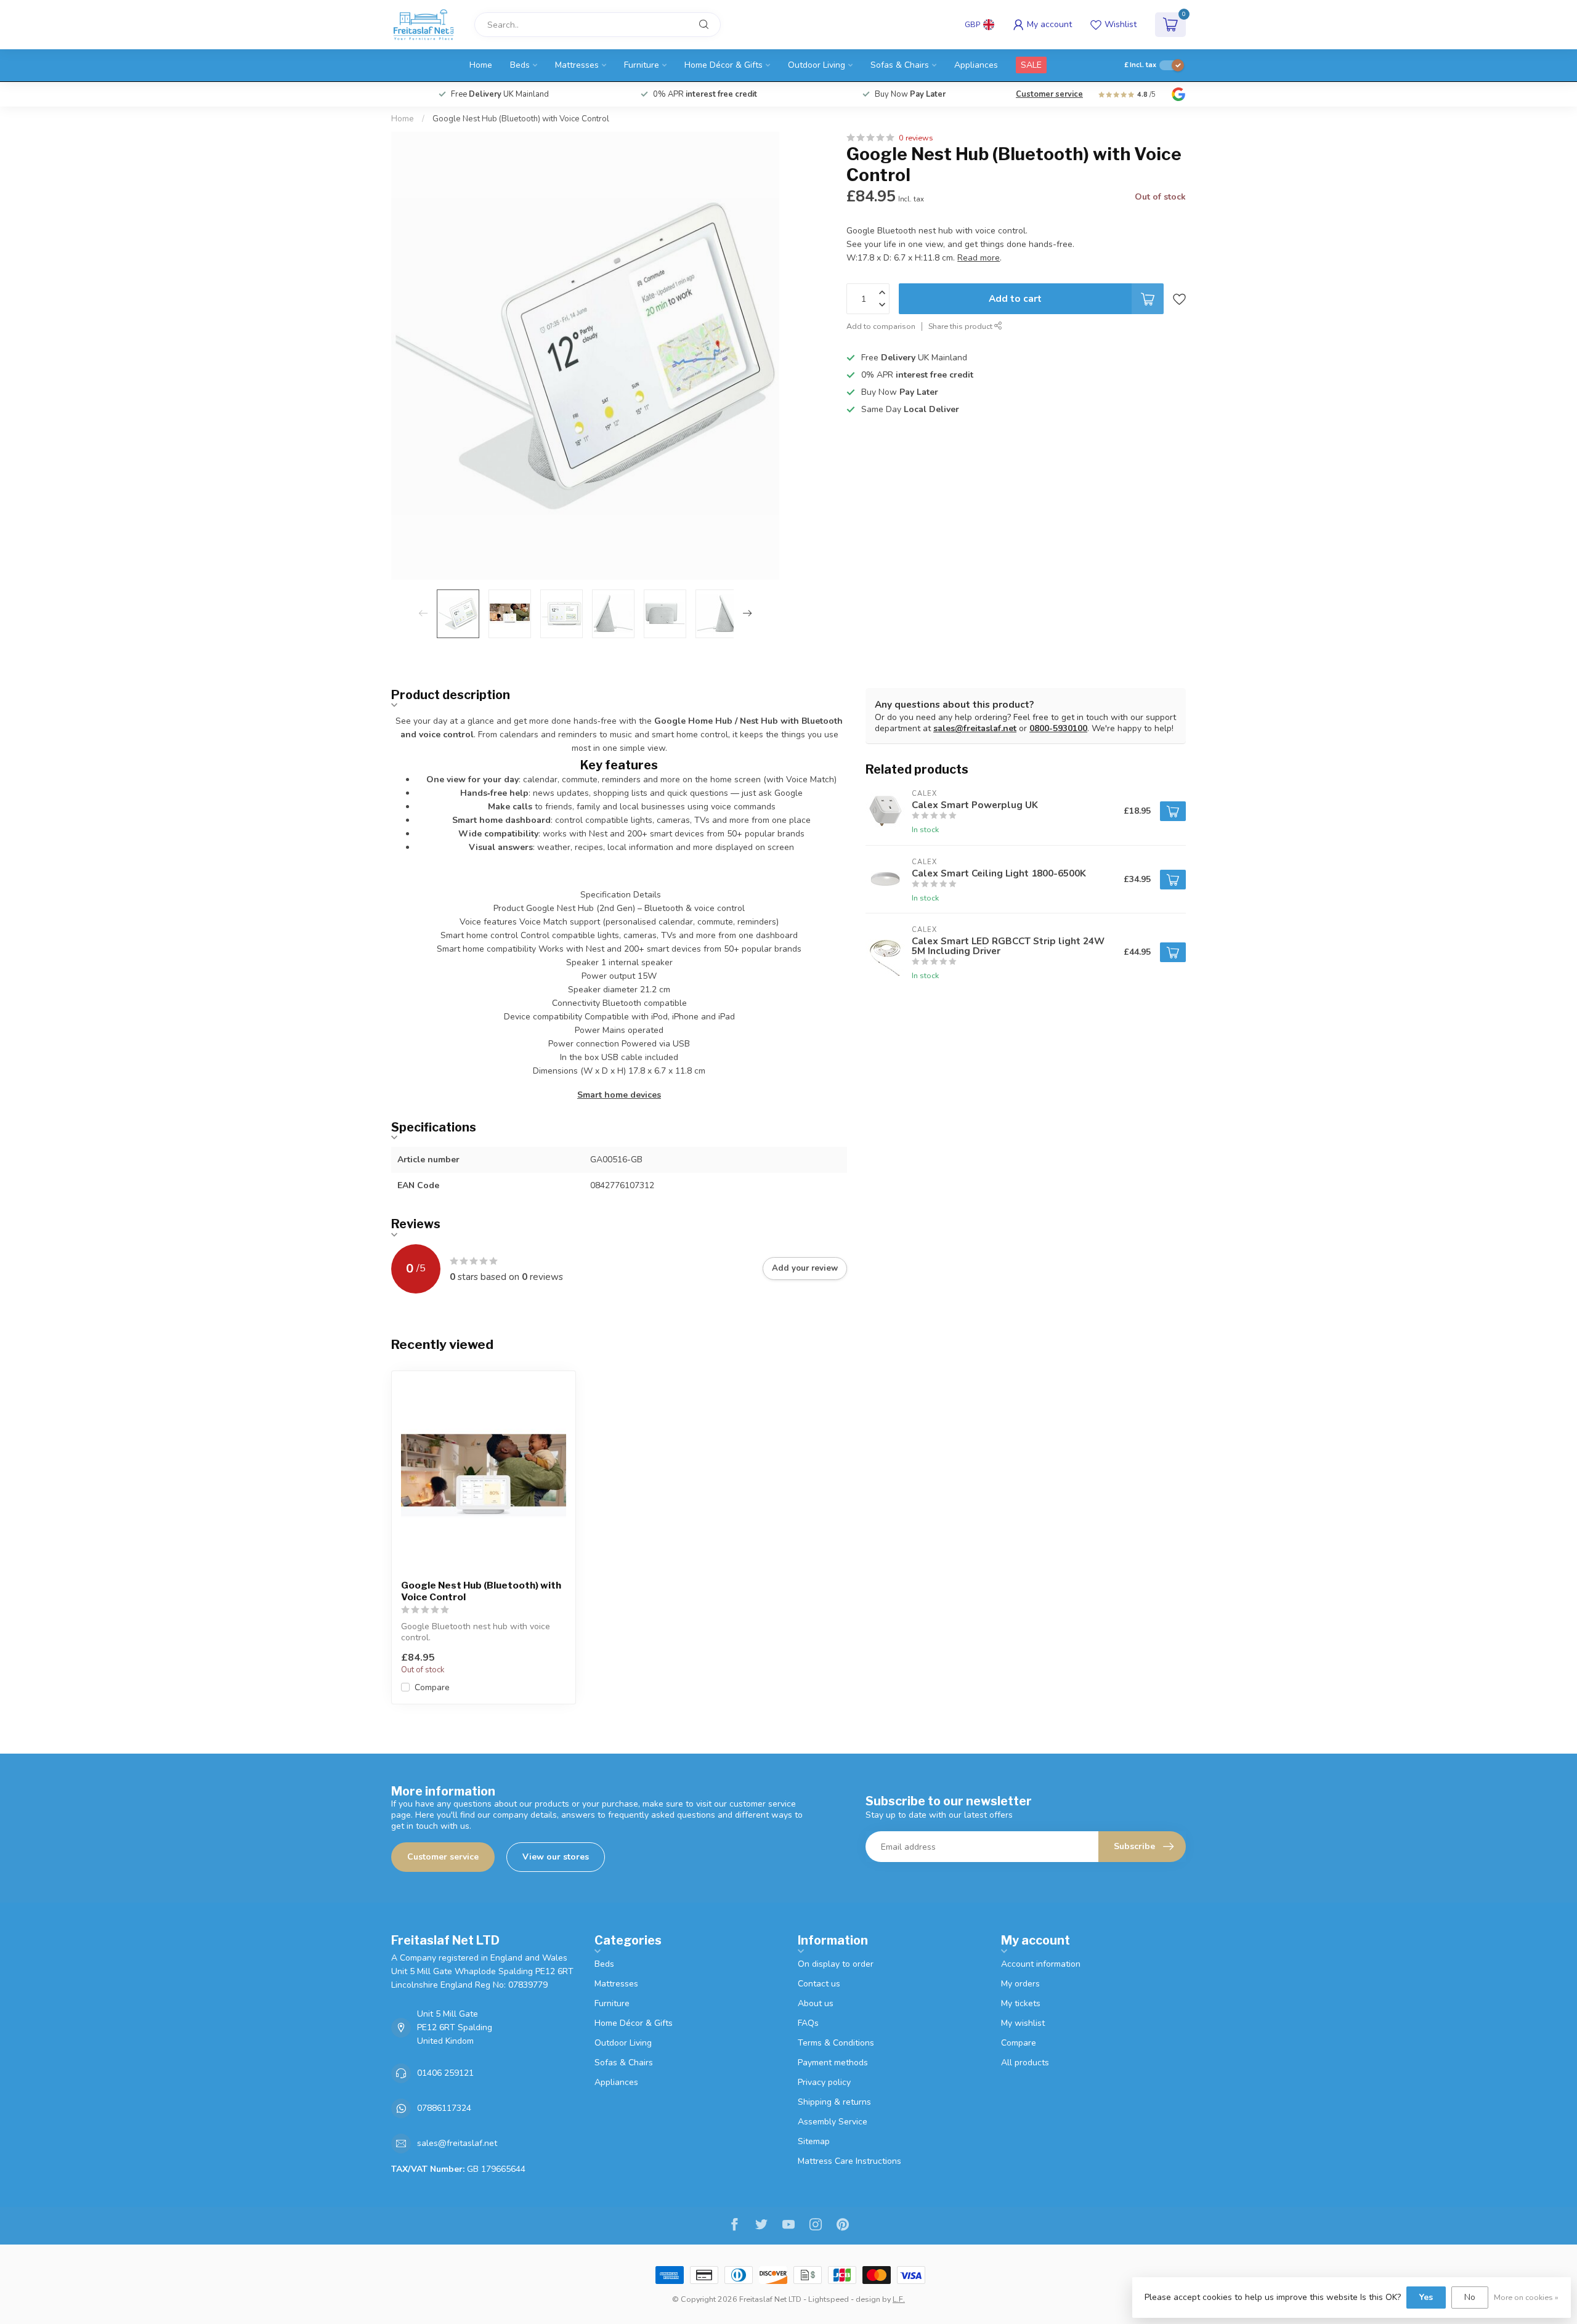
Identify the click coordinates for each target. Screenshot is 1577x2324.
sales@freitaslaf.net (975, 728)
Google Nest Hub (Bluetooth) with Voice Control (521, 119)
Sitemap (814, 2141)
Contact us (819, 1984)
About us (816, 2003)
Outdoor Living (817, 65)
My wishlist (1023, 2023)
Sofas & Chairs (900, 65)
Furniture (642, 65)
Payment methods (833, 2063)
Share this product (961, 326)
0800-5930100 (1058, 728)
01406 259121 (445, 2073)
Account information (1041, 1964)
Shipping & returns (834, 2102)
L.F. (899, 2299)
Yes (1426, 2297)
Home (481, 65)
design (868, 2299)
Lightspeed (829, 2299)
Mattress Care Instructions (849, 2161)
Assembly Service (833, 2122)
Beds (520, 65)
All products (1025, 2063)
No (1470, 2297)
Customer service (1049, 94)
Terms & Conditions (836, 2043)
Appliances (976, 65)
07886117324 (444, 2108)
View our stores (556, 1857)
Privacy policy (824, 2082)
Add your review (805, 1268)
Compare (432, 1687)
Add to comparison (881, 326)
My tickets (1021, 2003)
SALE (1031, 65)
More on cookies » (1526, 2297)
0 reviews (916, 138)
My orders (1020, 1984)
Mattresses (577, 65)
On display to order (836, 1964)
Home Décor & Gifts (724, 65)
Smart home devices (619, 1095)
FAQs (808, 2023)
